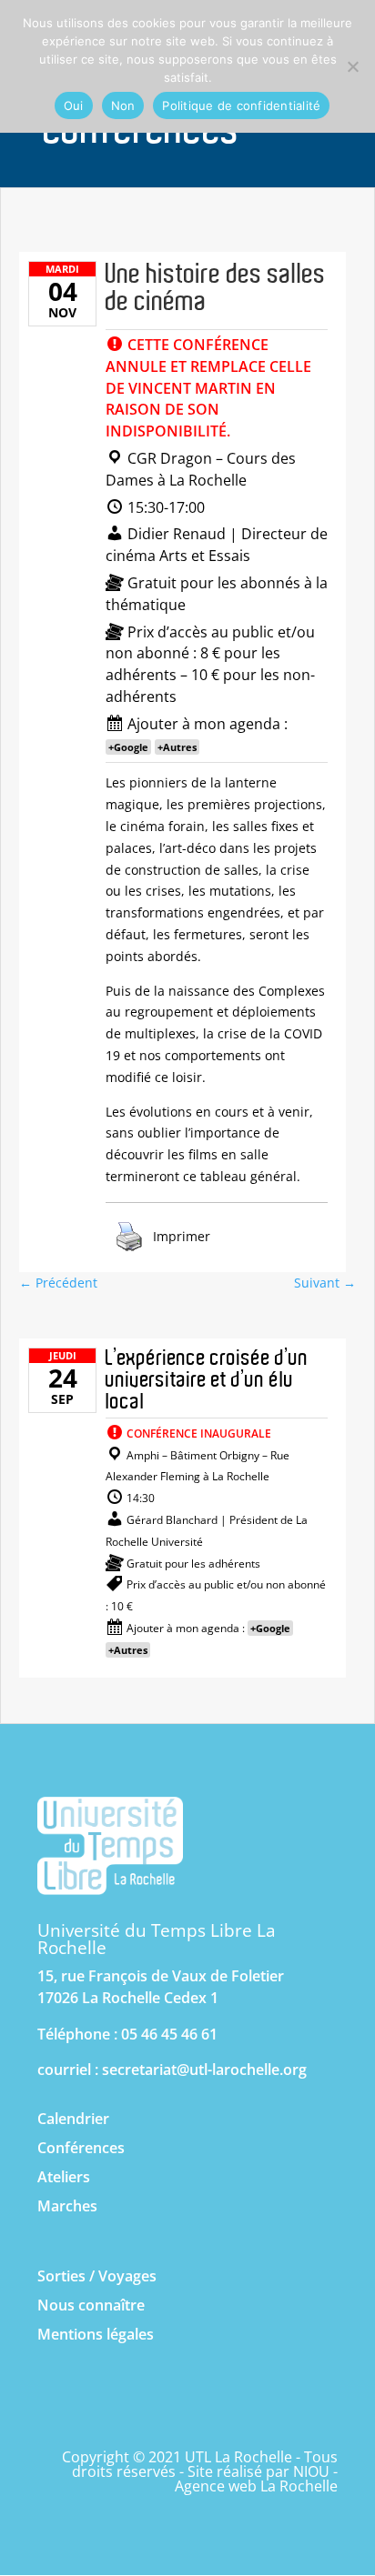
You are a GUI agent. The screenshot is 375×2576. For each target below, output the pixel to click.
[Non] (352, 66)
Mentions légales (96, 2334)
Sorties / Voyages (97, 2276)
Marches (67, 2206)
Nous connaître (91, 2305)
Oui (74, 105)
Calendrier (73, 2119)
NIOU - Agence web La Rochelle (256, 2479)
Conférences (81, 2148)
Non (123, 105)
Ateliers (64, 2177)
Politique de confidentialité (241, 105)
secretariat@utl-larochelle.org (204, 2070)
